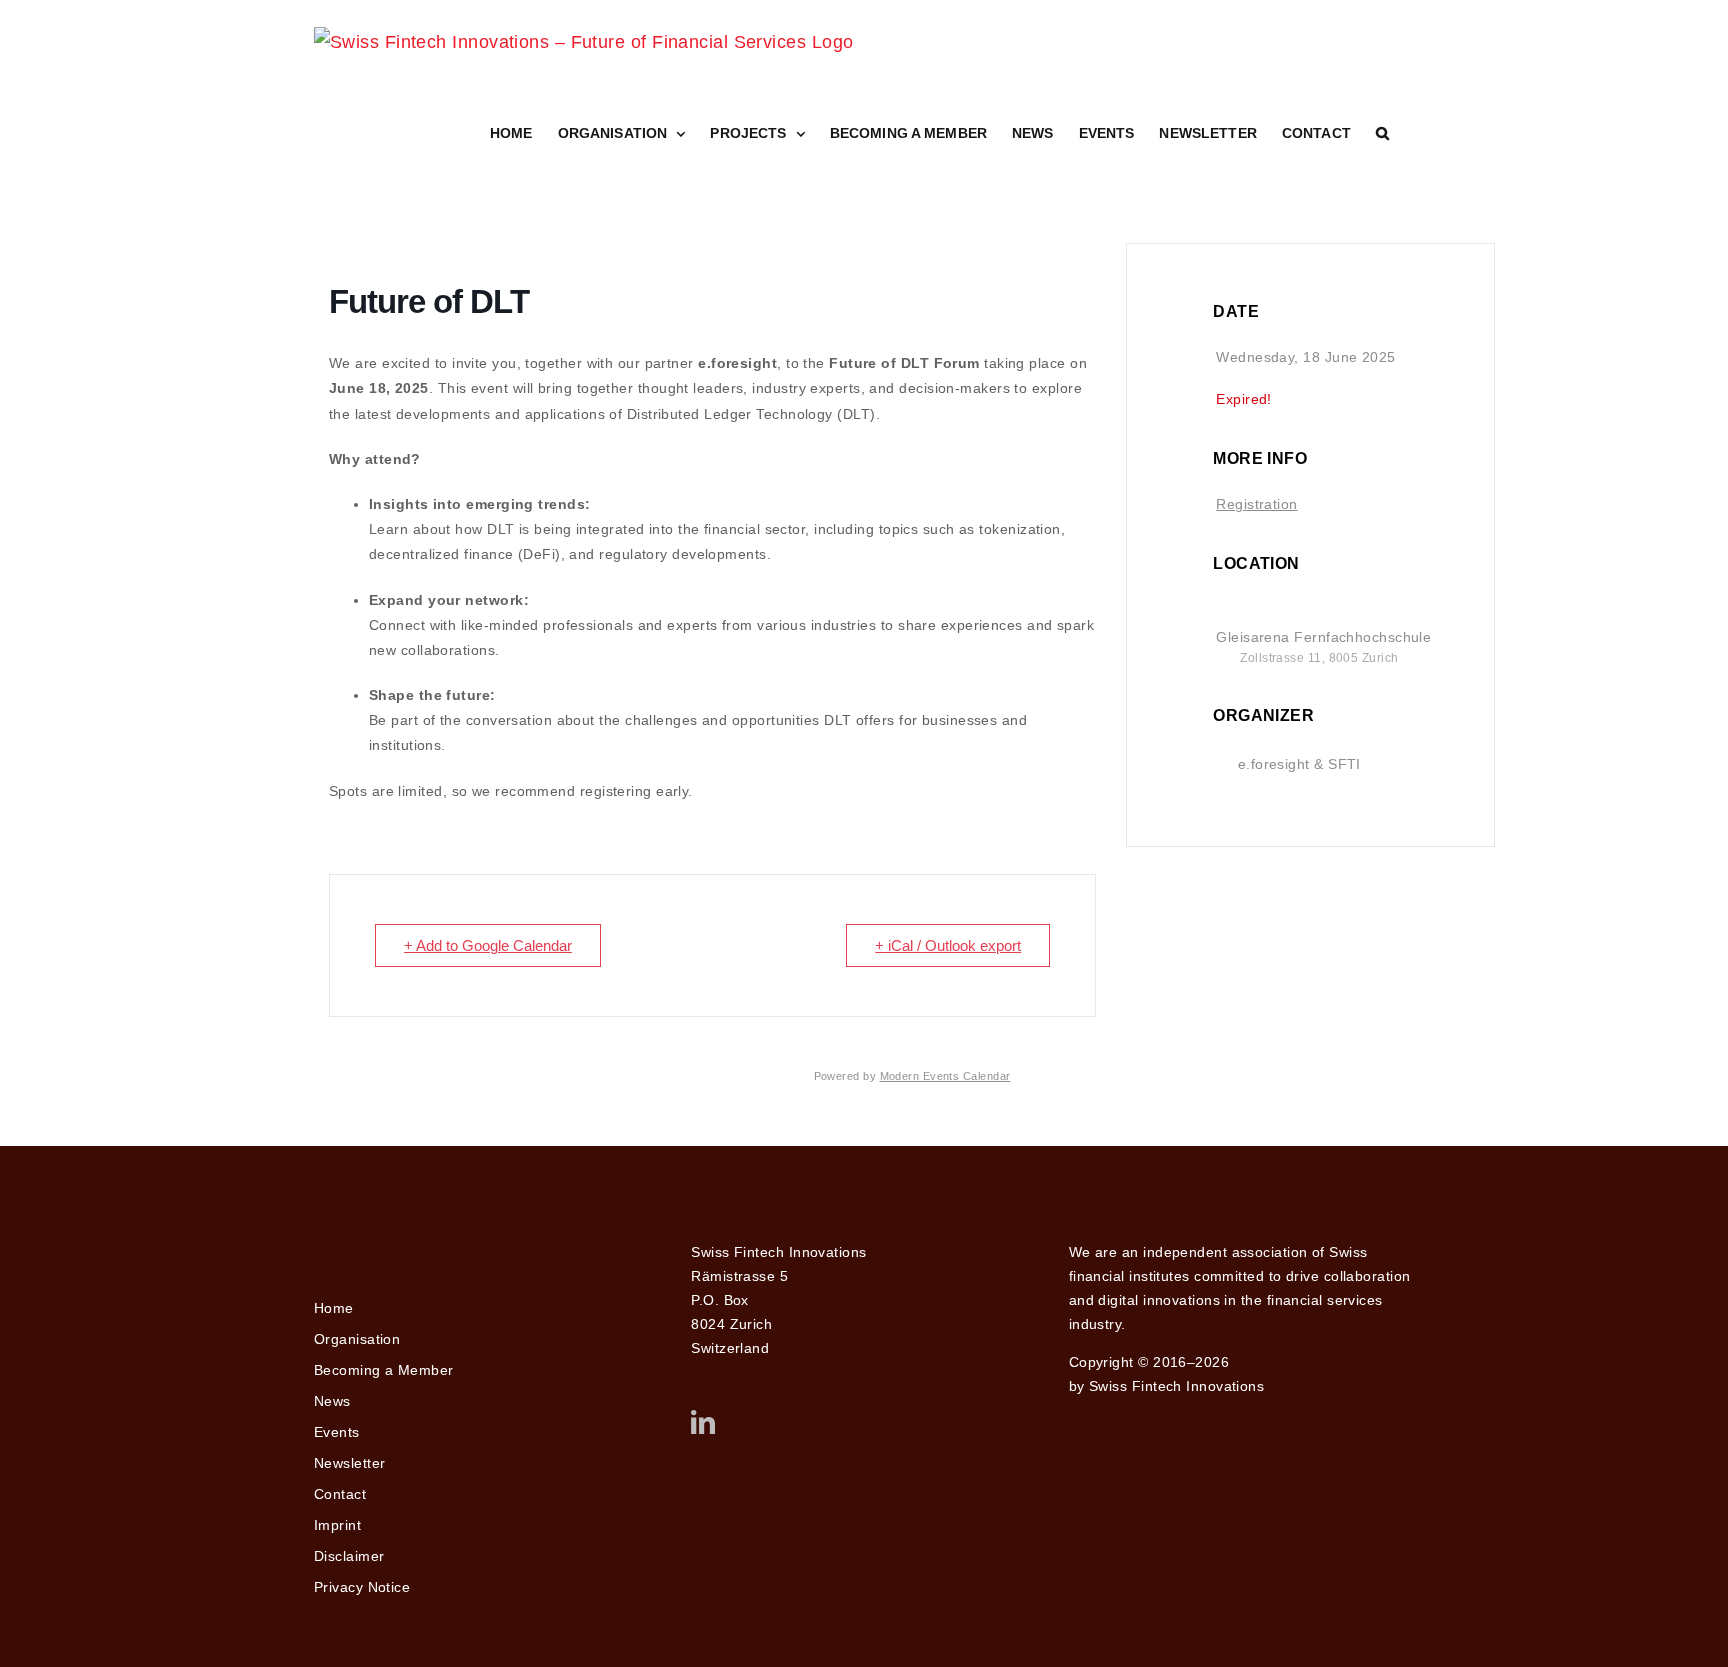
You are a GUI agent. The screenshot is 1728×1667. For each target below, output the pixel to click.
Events (337, 1432)
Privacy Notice (362, 1587)
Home (334, 1308)
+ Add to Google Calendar (488, 945)
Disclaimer (349, 1556)
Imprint (337, 1525)
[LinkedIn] (703, 1422)
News (332, 1401)
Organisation (357, 1339)
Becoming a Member (384, 1370)
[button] (1382, 133)
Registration (1256, 504)
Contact (340, 1494)
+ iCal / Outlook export (948, 945)
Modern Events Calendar (945, 1076)
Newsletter (350, 1463)
